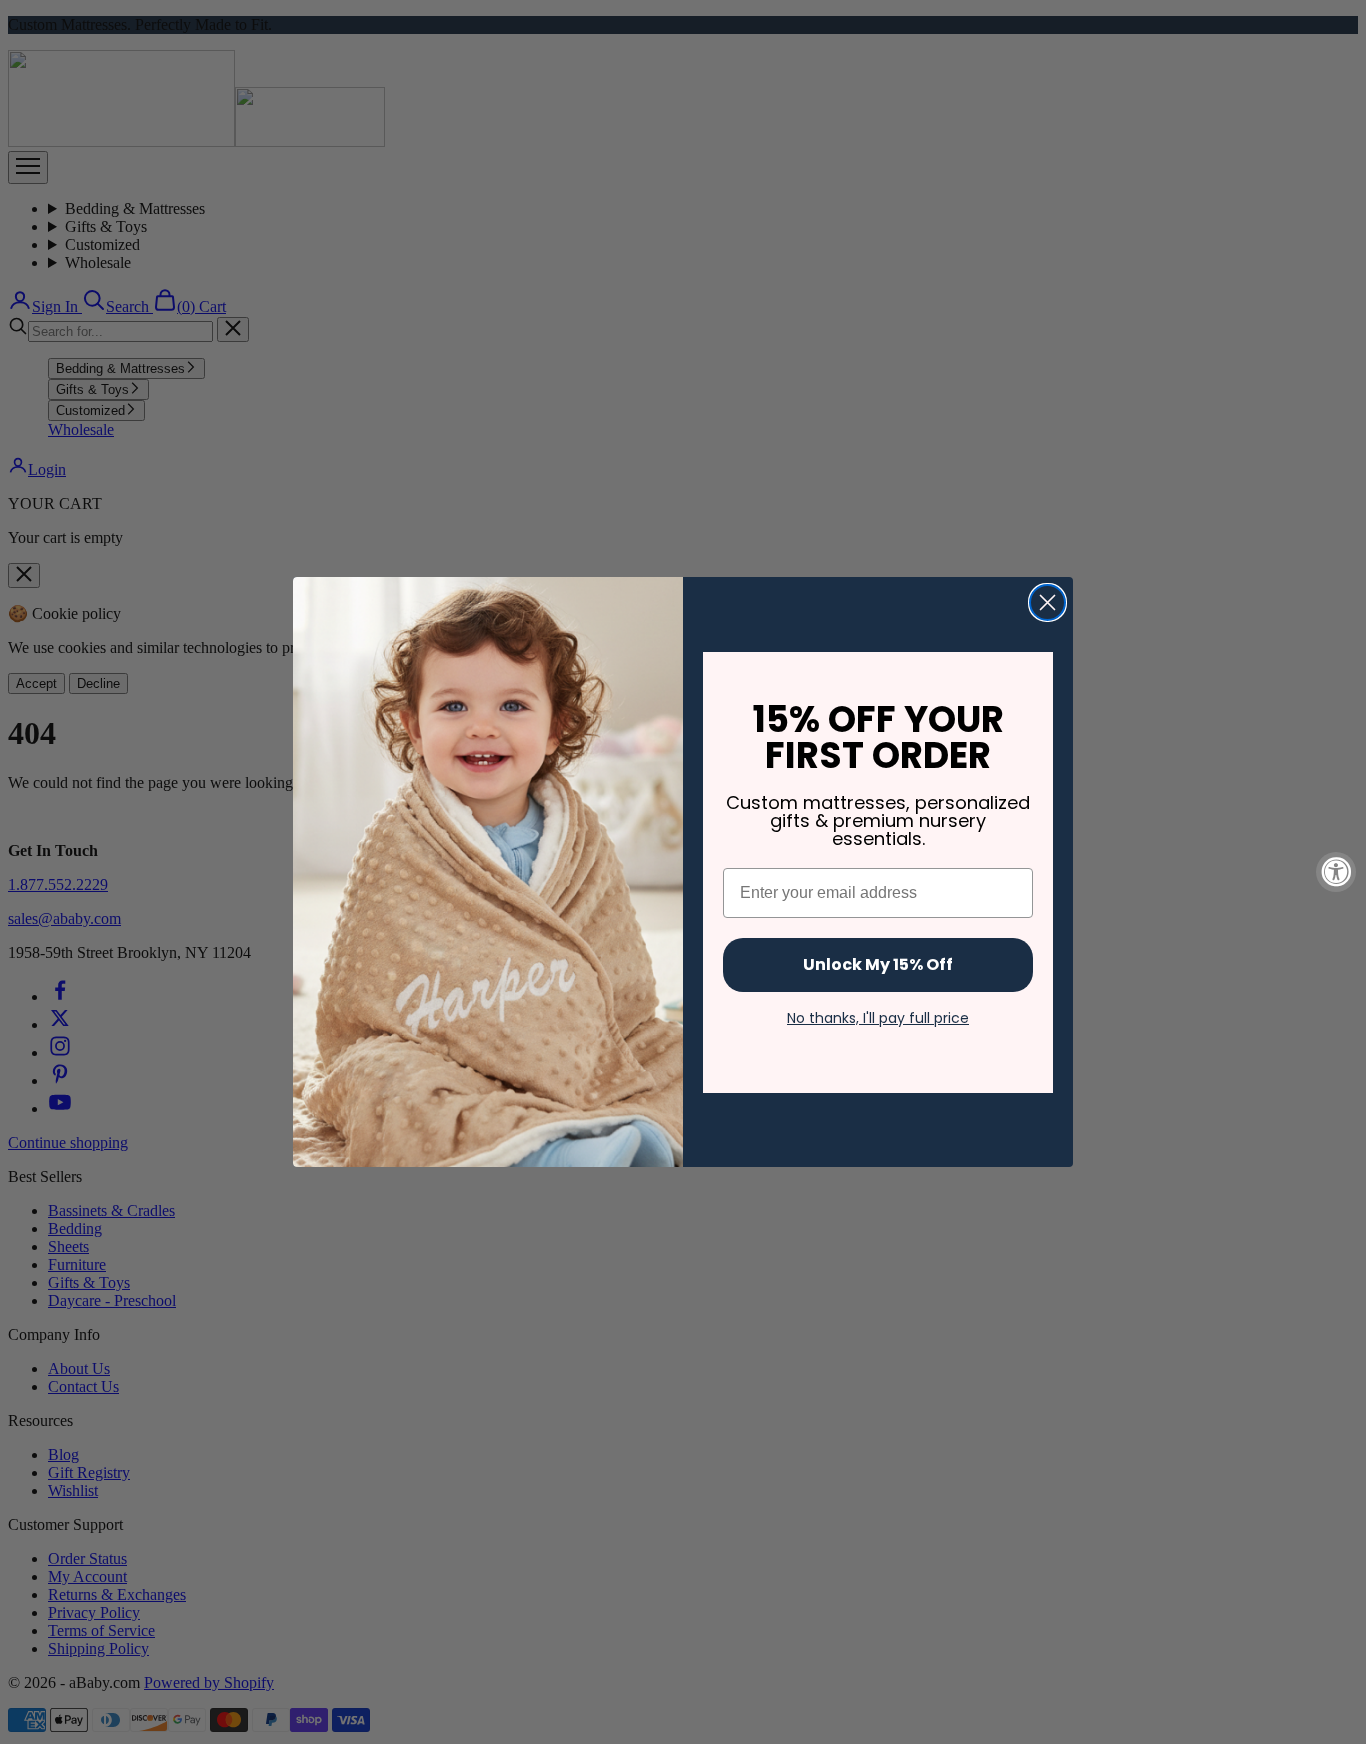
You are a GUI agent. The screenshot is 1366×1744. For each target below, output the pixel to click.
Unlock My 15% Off (878, 964)
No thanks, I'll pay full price (878, 1018)
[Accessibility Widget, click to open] (1336, 872)
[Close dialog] (1047, 602)
